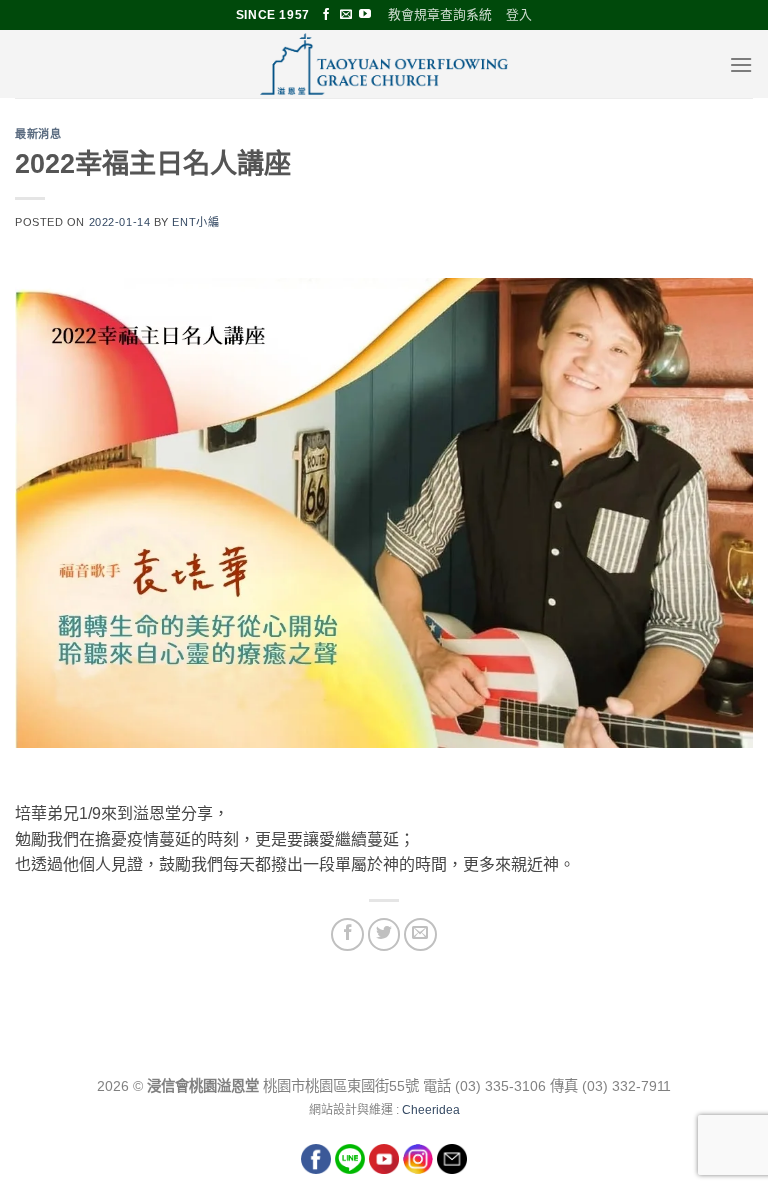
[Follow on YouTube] (365, 15)
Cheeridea (431, 1110)
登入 (519, 14)
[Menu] (741, 64)
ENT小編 (195, 222)
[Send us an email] (346, 15)
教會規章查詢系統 (440, 14)
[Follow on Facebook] (326, 15)
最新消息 (38, 133)
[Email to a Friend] (420, 934)
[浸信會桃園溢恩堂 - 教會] (384, 64)
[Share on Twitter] (384, 934)
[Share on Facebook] (347, 934)
